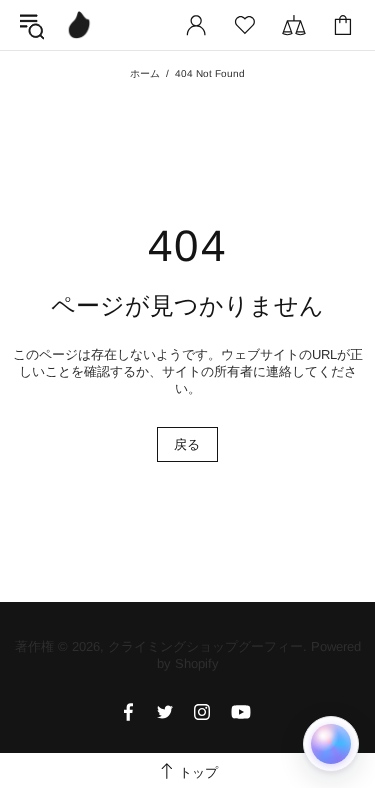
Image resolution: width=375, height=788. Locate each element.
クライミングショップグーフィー (79, 25)
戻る (187, 444)
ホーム (145, 73)
